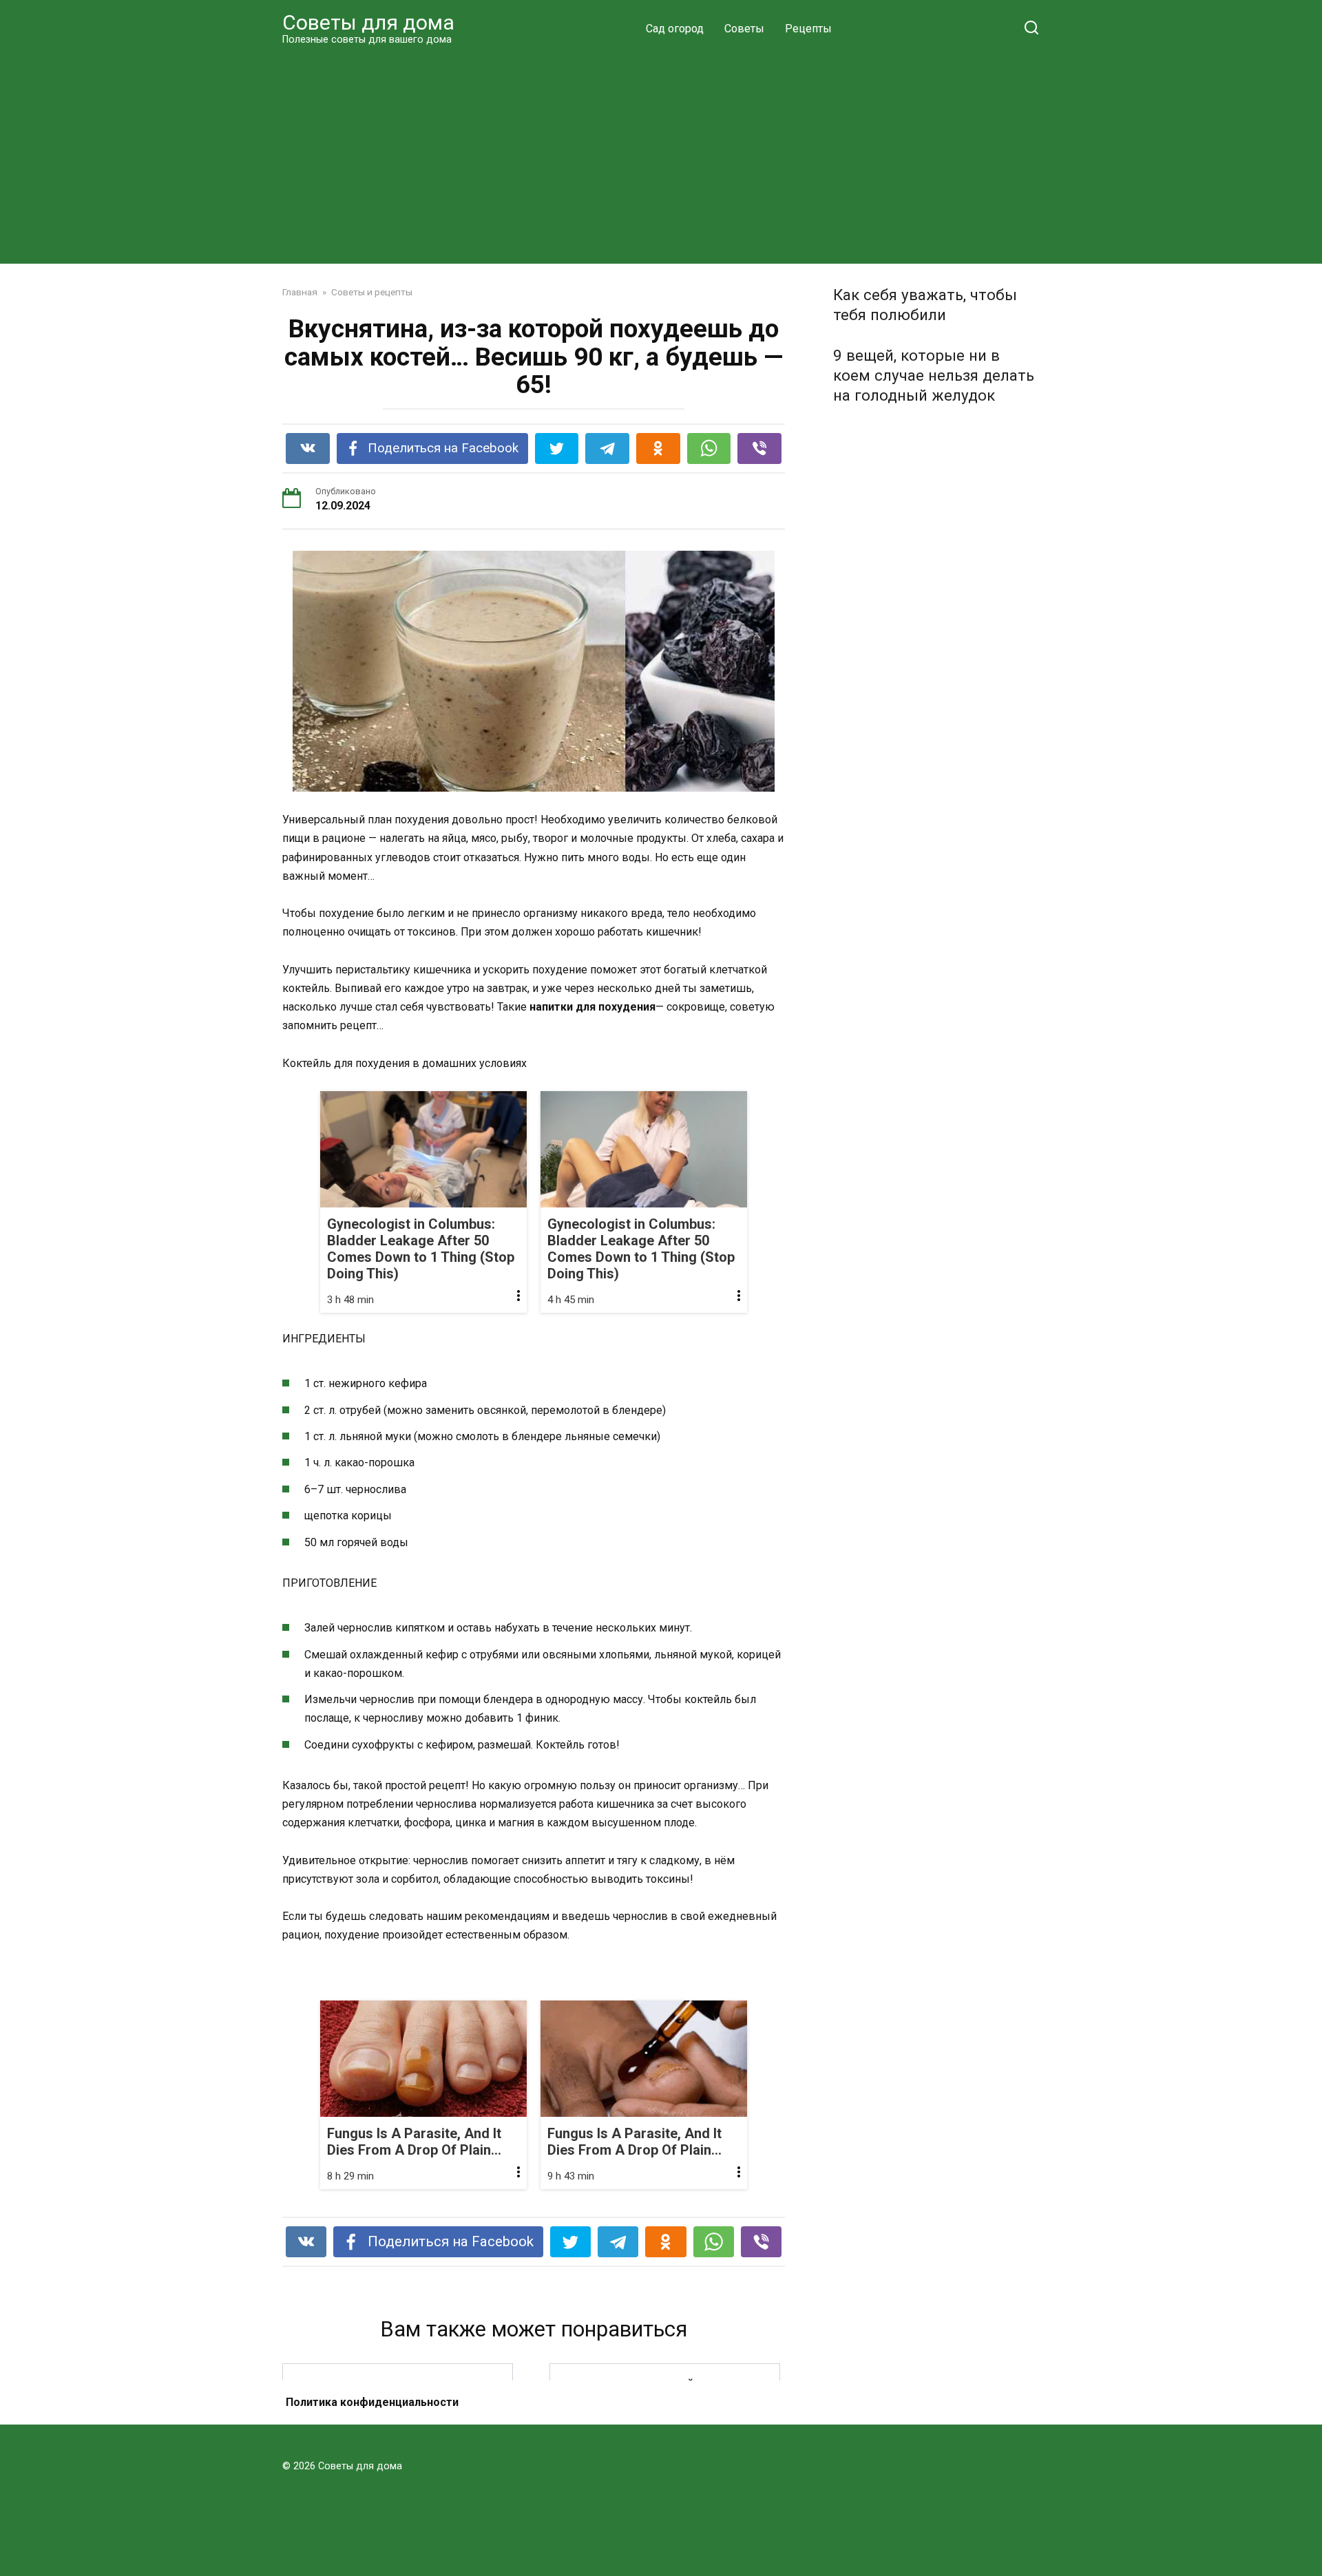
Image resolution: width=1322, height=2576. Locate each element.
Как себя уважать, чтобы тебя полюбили (925, 305)
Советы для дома (368, 22)
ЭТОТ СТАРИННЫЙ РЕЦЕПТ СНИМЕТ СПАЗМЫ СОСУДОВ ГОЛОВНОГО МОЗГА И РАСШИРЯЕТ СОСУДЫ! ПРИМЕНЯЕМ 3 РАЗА (665, 2411)
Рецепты (808, 29)
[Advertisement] (661, 154)
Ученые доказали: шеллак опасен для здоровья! (398, 2412)
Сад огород (675, 29)
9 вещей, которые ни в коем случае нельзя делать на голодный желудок (934, 375)
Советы (744, 29)
